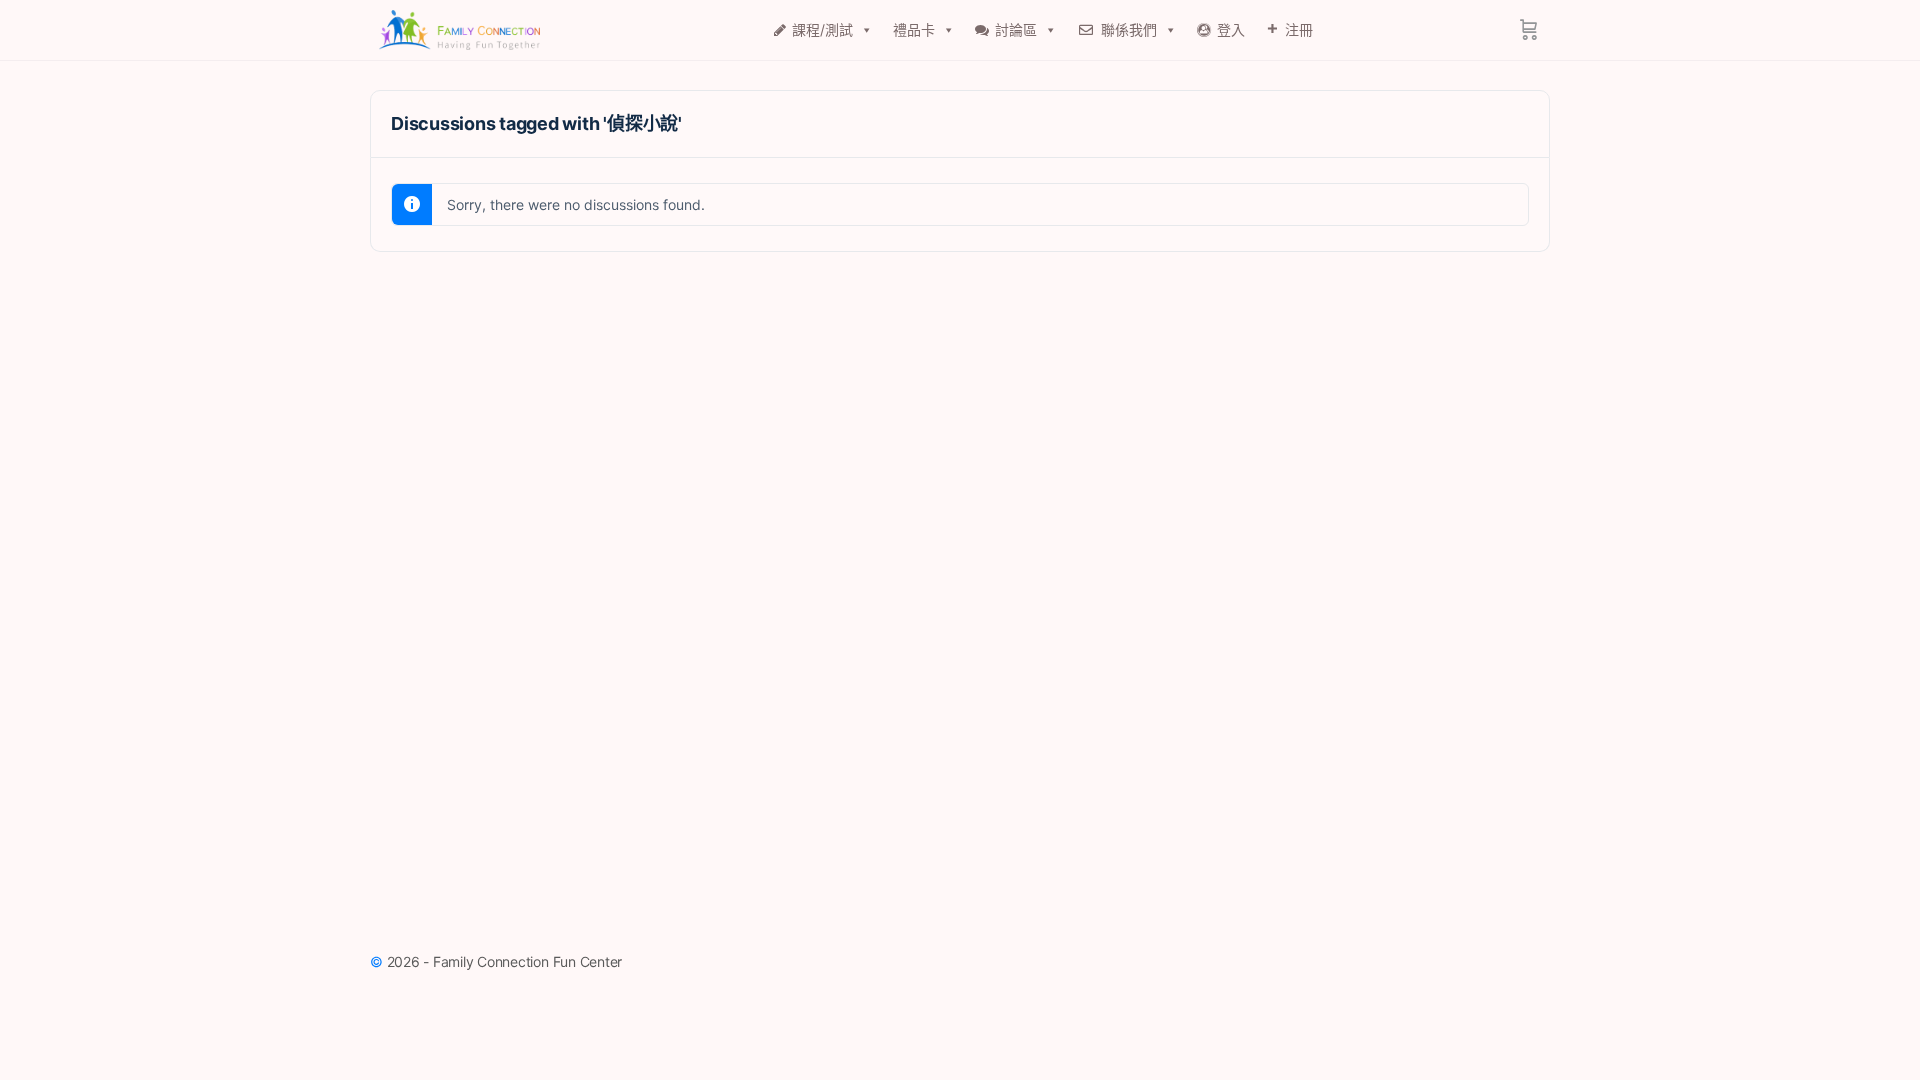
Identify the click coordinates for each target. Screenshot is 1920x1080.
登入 (1231, 29)
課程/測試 (822, 29)
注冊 (1299, 29)
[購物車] (1529, 30)
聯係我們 (1129, 29)
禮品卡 (914, 29)
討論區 (1016, 29)
